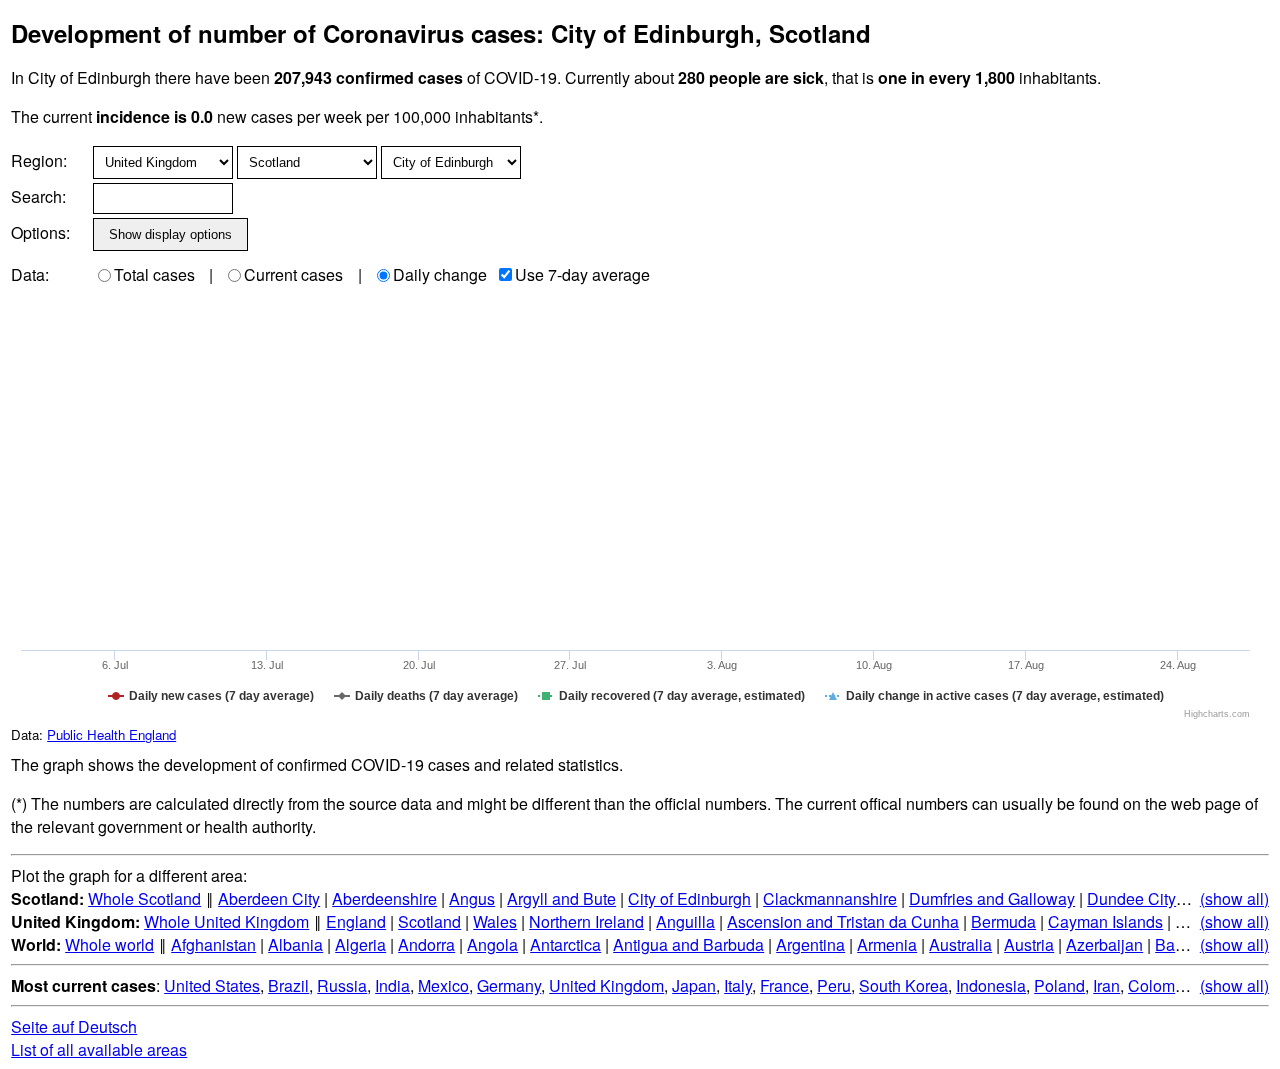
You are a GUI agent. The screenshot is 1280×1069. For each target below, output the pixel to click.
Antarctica (565, 944)
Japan (694, 985)
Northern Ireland (586, 921)
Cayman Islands (1105, 921)
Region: (39, 160)
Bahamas (1189, 944)
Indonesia (991, 985)
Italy (738, 985)
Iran (1106, 985)
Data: (30, 274)
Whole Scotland (144, 898)
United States (212, 985)
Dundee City (1131, 898)
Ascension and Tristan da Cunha (843, 921)
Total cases (154, 274)
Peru (834, 985)
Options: (40, 232)
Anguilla (685, 921)
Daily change (440, 274)
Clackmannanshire (830, 898)
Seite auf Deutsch (74, 1026)
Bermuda (1003, 921)
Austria (1029, 944)
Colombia (1162, 985)
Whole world (109, 944)
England (356, 921)
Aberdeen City (269, 898)
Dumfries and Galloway (992, 898)
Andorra (426, 944)
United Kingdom (606, 985)
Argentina (810, 944)
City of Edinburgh (689, 898)
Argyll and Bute (561, 898)
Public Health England (111, 734)
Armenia (887, 944)
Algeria (360, 944)
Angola (492, 944)
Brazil (288, 985)
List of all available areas (99, 1049)
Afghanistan (213, 944)
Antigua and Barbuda (688, 944)
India (392, 985)
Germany (509, 985)
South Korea (903, 985)
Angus (472, 898)
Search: (38, 196)
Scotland (429, 921)
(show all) (1234, 898)
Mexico (443, 985)
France (784, 985)
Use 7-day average (582, 274)
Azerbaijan (1104, 944)
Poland (1059, 985)
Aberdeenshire (384, 898)
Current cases (293, 274)
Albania (295, 944)
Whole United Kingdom (226, 921)
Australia (960, 944)
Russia (342, 985)
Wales (495, 921)
